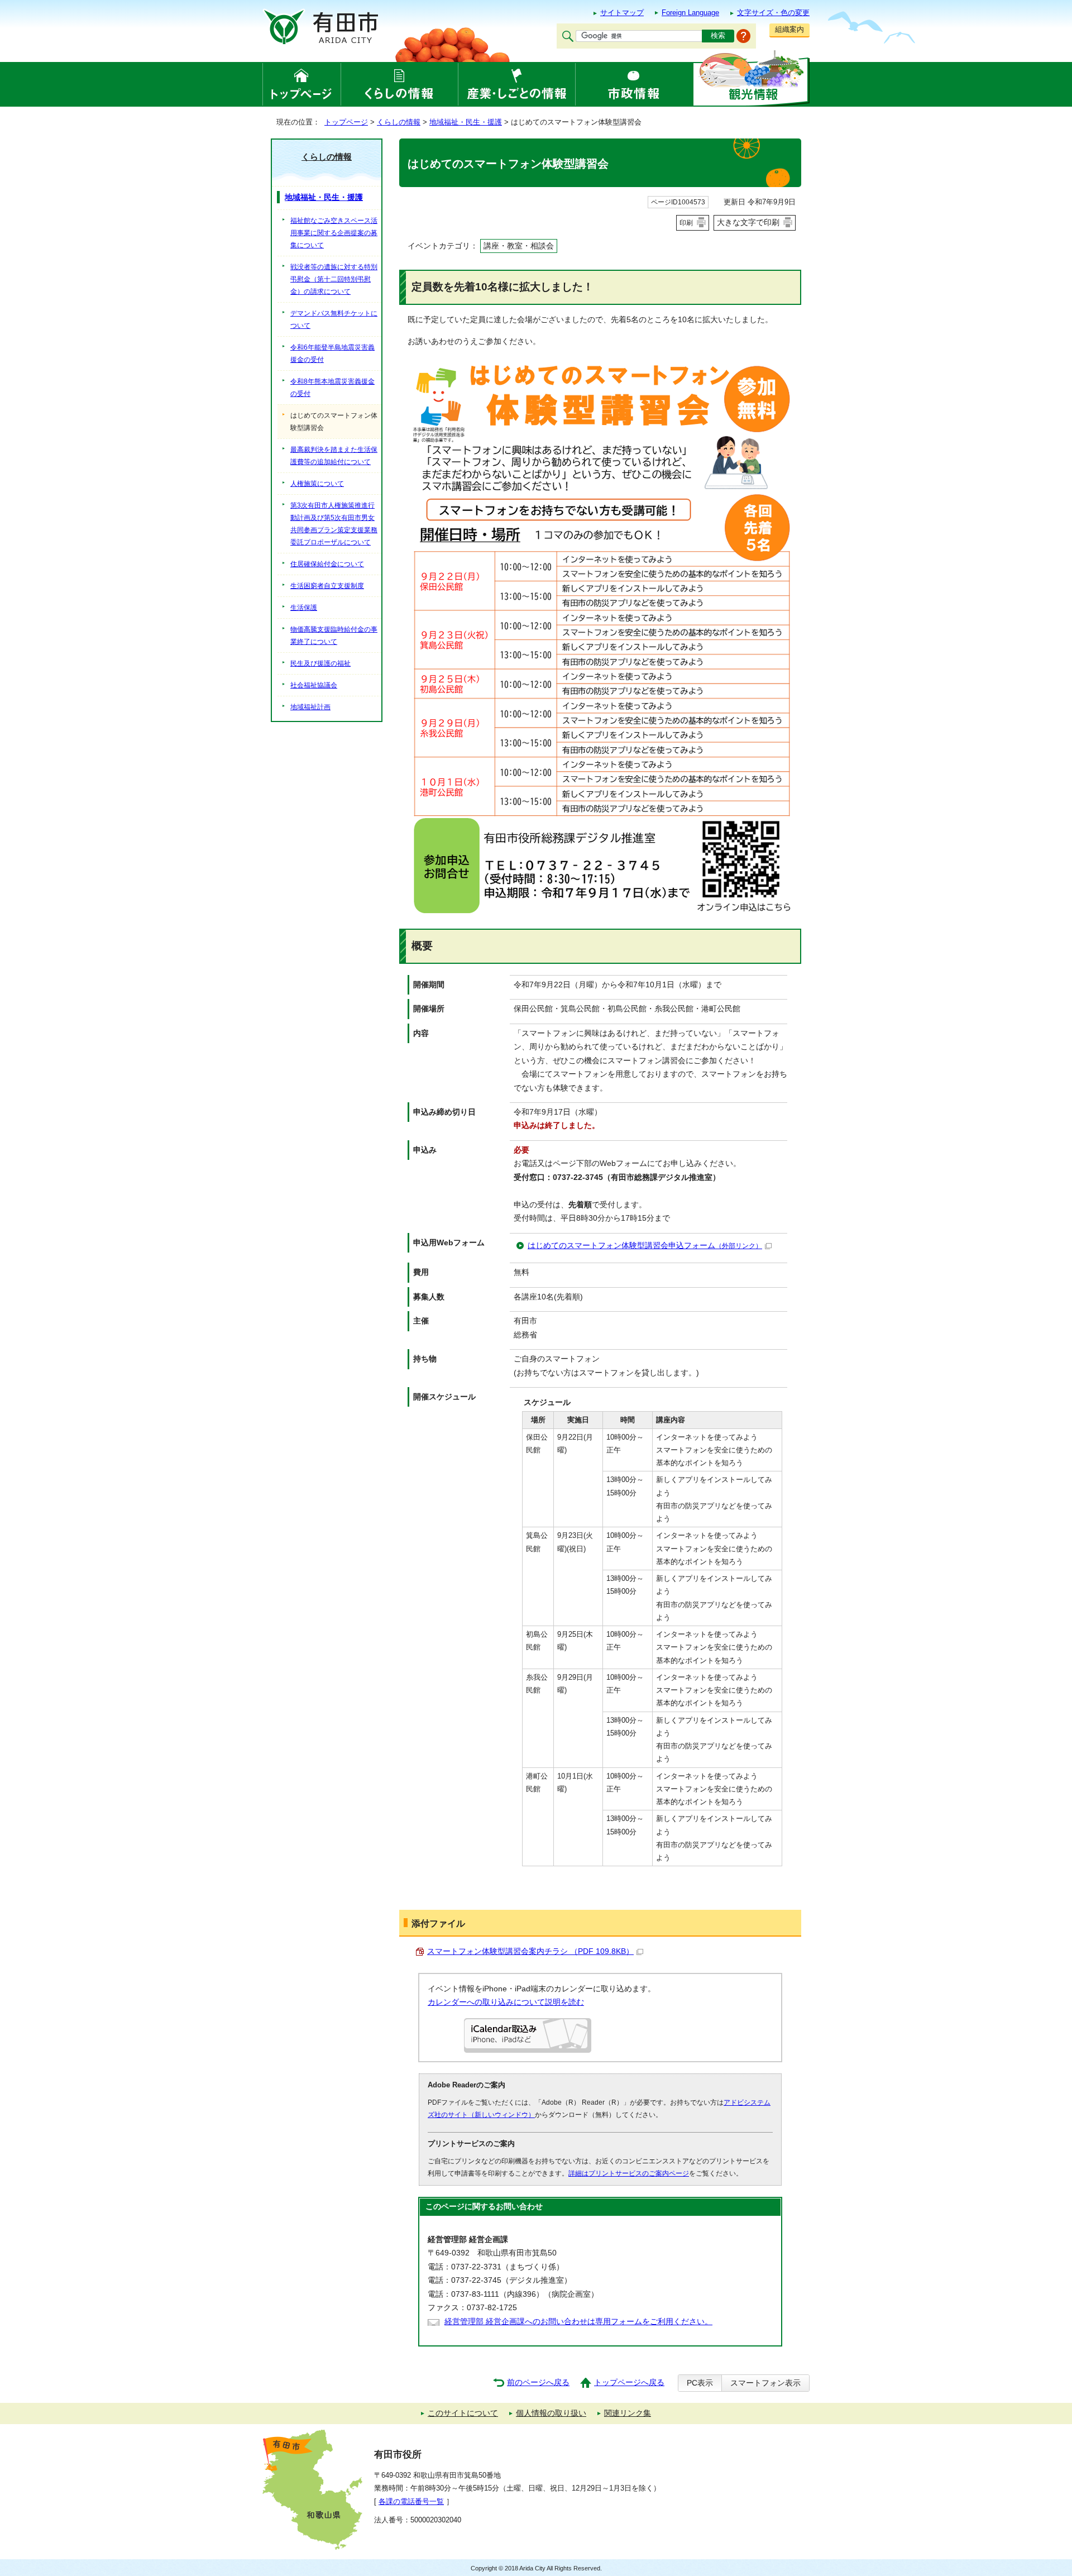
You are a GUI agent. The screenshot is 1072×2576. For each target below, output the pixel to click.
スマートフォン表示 (765, 2383)
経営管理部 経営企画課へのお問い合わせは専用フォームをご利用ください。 (578, 2322)
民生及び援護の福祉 (320, 663)
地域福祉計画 (310, 707)
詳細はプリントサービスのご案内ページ (629, 2173)
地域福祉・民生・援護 (466, 122)
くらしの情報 (399, 122)
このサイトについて (463, 2413)
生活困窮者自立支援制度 (327, 586)
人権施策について (317, 484)
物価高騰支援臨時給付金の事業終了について (334, 635)
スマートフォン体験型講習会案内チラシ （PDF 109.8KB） (530, 1951)
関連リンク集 (628, 2413)
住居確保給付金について (327, 564)
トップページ (346, 122)
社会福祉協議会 (314, 685)
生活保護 (304, 608)
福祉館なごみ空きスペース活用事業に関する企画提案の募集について (334, 233)
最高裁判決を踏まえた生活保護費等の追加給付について (334, 456)
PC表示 (700, 2383)
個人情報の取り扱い (551, 2413)
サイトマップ (622, 13)
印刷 (686, 223)
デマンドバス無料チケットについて (334, 319)
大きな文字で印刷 (748, 222)
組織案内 (789, 29)
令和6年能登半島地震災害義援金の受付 (332, 353)
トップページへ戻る (629, 2383)
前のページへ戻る (538, 2383)
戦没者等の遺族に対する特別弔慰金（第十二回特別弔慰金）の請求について (334, 279)
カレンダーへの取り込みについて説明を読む (506, 2002)
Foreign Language (690, 13)
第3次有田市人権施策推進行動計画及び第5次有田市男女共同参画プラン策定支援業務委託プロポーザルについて (334, 524)
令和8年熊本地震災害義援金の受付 (332, 388)
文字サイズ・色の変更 (773, 13)
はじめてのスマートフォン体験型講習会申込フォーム (645, 1246)
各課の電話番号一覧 (411, 2501)
